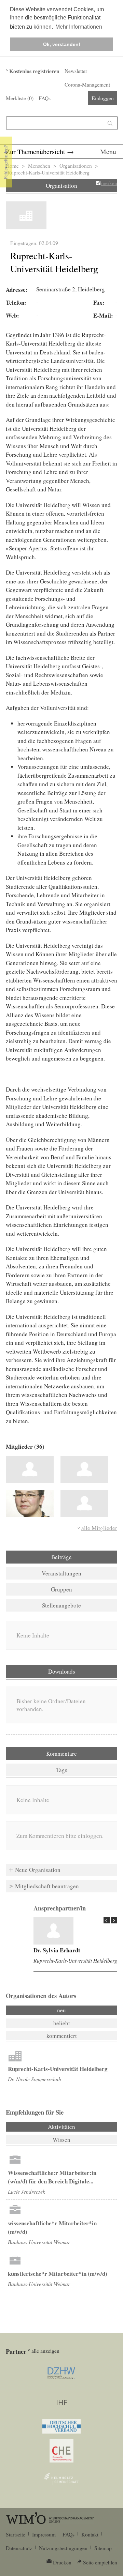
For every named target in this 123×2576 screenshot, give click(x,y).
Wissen (61, 2140)
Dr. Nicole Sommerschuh (35, 2079)
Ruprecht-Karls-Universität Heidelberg (75, 1960)
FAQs (45, 98)
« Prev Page (107, 1920)
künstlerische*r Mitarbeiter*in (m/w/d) (58, 2274)
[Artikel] (53, 1931)
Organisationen (76, 166)
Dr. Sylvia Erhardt (57, 1950)
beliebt (62, 2023)
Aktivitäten (80, 2127)
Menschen (39, 166)
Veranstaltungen (61, 1573)
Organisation (61, 186)
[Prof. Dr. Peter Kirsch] (84, 1504)
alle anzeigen (45, 2351)
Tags (62, 1770)
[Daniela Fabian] (30, 1504)
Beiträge (61, 1557)
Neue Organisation (38, 1870)
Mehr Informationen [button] (79, 27)
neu (61, 2010)
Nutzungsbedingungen (63, 2548)
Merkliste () (20, 98)
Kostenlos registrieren (34, 71)
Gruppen (61, 1589)
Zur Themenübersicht (36, 151)
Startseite (16, 2534)
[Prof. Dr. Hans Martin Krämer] (84, 1469)
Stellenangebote (61, 1605)
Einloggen (103, 98)
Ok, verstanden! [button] (62, 44)
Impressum (44, 2534)
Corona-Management (87, 85)
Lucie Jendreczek (26, 2191)
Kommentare (61, 1754)
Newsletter (76, 71)
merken (109, 183)
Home (12, 166)
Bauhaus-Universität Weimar (39, 2242)
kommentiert (62, 2036)
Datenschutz (19, 2548)
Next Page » (114, 1920)
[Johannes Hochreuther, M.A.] (30, 1469)
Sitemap (103, 2548)
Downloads (62, 1671)
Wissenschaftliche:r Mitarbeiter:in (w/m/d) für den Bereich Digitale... (52, 2177)
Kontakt (90, 2534)
